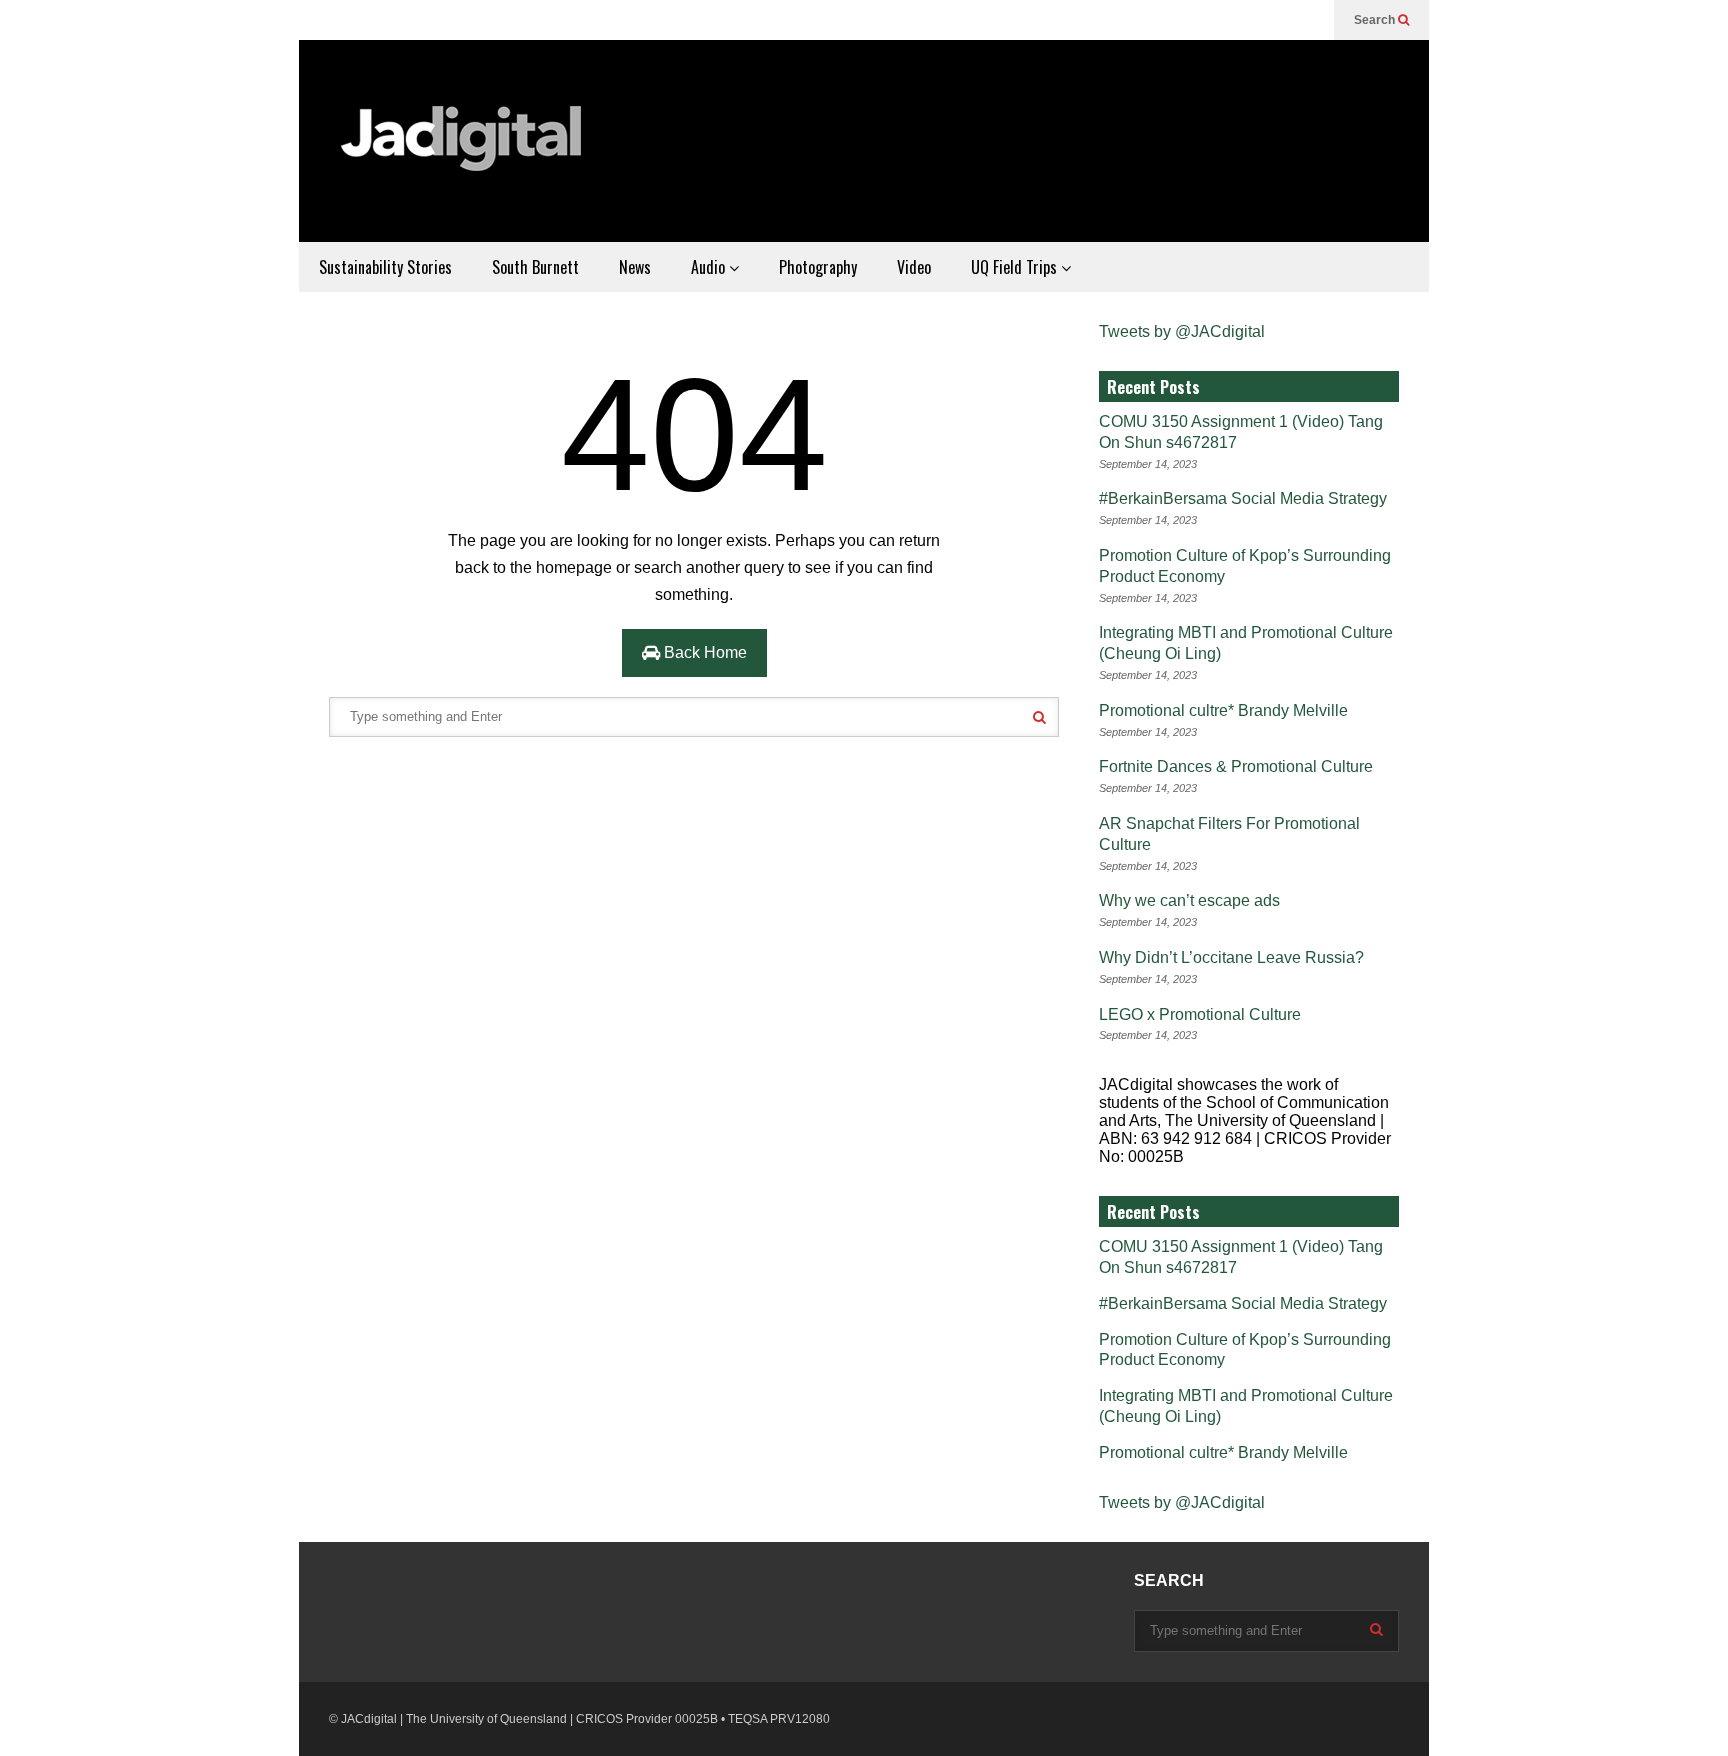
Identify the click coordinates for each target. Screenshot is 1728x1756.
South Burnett (535, 267)
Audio (710, 267)
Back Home (703, 652)
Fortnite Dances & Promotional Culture (1236, 766)
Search (1376, 20)
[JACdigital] (464, 151)
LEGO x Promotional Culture (1200, 1014)
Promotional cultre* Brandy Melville (1223, 710)
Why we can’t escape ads (1189, 900)
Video (914, 267)
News (635, 267)
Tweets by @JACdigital (1182, 331)
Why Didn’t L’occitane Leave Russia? (1231, 957)
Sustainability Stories (385, 267)
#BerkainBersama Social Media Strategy (1243, 498)
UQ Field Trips (1016, 267)
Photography (818, 267)
